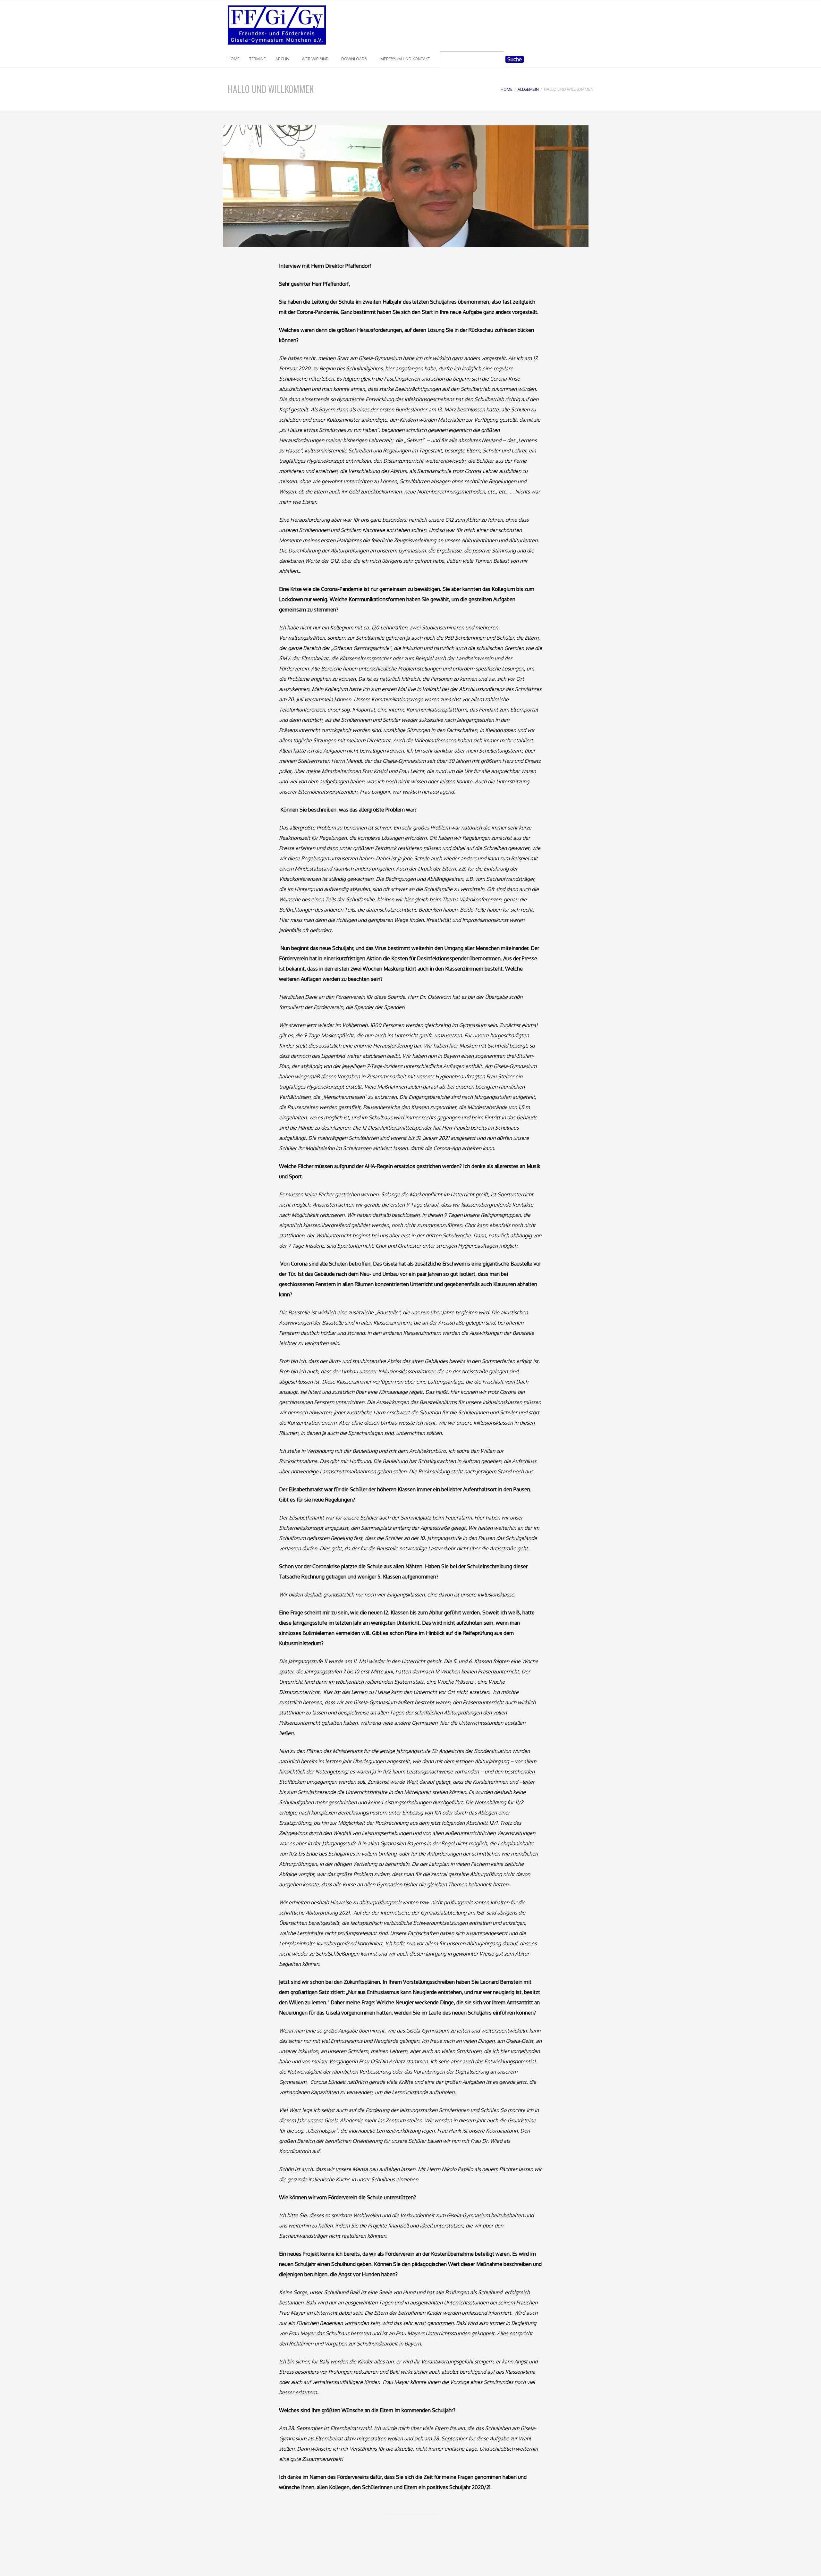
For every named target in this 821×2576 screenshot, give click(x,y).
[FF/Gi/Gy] (277, 43)
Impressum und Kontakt (405, 59)
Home (234, 59)
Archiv (282, 59)
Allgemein (528, 89)
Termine (258, 59)
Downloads (354, 59)
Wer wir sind (315, 59)
